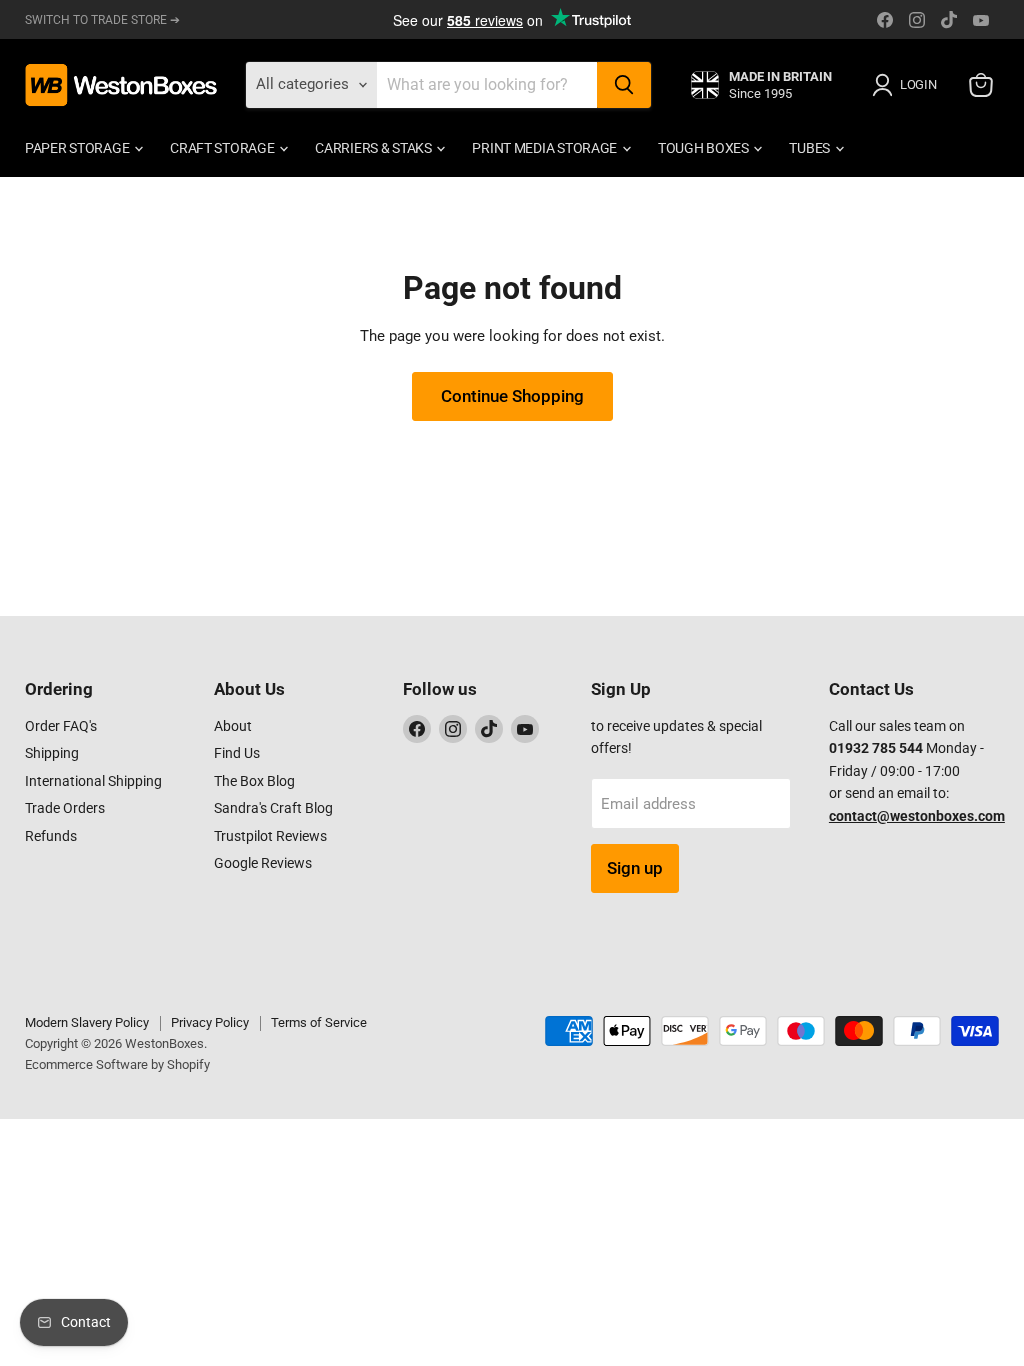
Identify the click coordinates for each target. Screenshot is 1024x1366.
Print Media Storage (545, 148)
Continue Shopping (512, 396)
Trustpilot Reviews (270, 836)
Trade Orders (65, 808)
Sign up (635, 868)
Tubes (810, 148)
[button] (908, 85)
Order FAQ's (61, 726)
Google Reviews (263, 863)
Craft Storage (223, 148)
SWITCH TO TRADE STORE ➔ (102, 20)
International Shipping (93, 781)
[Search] (624, 85)
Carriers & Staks (374, 148)
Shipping (52, 753)
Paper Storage (78, 148)
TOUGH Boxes (705, 148)
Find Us (237, 753)
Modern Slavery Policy (87, 1022)
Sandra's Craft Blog (273, 808)
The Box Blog (254, 781)
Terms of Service (319, 1022)
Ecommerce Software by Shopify (117, 1064)
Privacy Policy (210, 1022)
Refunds (51, 836)
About (233, 726)
